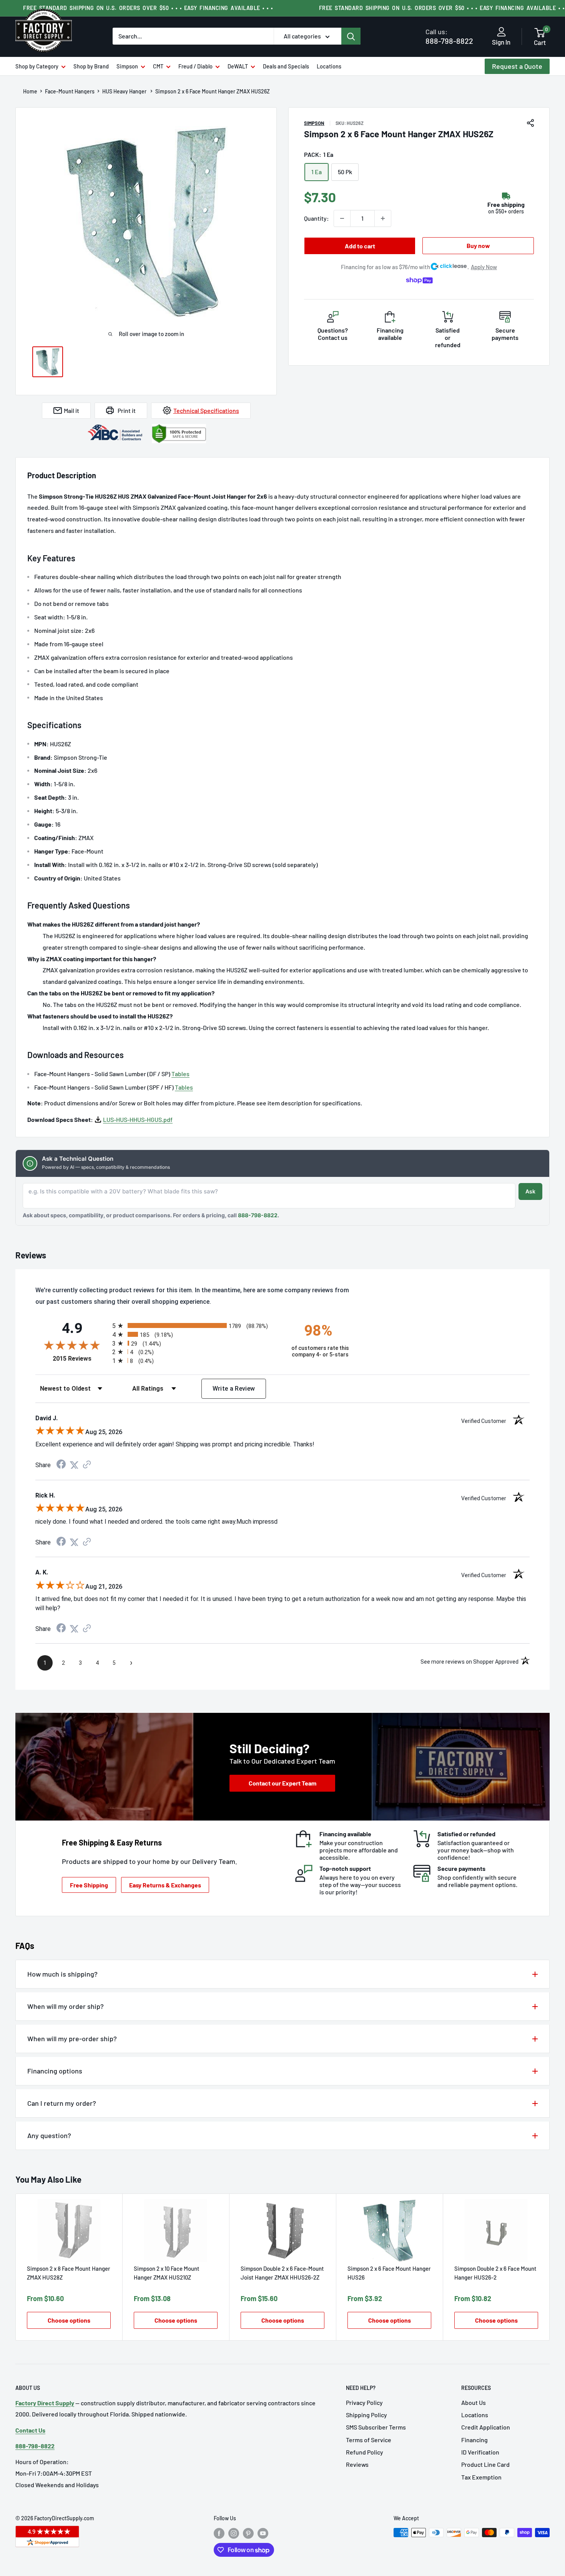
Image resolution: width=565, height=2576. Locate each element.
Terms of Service (369, 2440)
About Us (474, 2402)
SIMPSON (314, 123)
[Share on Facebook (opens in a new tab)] (61, 1465)
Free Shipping (89, 1885)
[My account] (501, 32)
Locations (329, 66)
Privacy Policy (364, 2402)
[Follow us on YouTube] (263, 2533)
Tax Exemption (481, 2477)
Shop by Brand (91, 66)
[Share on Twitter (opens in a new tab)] (74, 1465)
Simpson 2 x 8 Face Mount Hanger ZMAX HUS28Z (69, 2273)
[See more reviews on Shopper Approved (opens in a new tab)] (87, 1465)
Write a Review (234, 1389)
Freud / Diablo (195, 66)
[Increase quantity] (383, 218)
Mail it (71, 410)
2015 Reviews (81, 1359)
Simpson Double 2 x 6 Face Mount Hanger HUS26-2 (495, 2273)
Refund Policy (365, 2452)
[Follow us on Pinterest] (248, 2533)
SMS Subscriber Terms (376, 2427)
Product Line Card (485, 2464)
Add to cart (360, 246)
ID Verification (480, 2452)
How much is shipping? (62, 1974)
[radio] (195, 1325)
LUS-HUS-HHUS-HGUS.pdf (138, 1119)
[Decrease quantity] (342, 218)
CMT (158, 66)
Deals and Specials (286, 66)
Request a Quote (517, 66)
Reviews (357, 2464)
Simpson (127, 66)
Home (30, 92)
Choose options (69, 2321)
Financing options (55, 2071)
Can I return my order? (62, 2103)
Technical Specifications (206, 410)
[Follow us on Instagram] (234, 2533)
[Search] (351, 36)
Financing (474, 2440)
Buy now (478, 245)
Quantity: (317, 218)
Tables (180, 1074)
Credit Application (486, 2427)
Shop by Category (37, 66)
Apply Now (484, 267)
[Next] (550, 2267)
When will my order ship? (66, 2006)
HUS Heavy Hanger (125, 92)
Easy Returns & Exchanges (165, 1885)
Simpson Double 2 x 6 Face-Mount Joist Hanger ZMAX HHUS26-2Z (282, 2273)
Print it (127, 410)
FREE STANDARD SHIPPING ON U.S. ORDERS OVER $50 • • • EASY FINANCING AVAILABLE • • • (148, 8)
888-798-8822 (449, 36)
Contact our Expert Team (282, 1783)
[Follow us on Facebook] (219, 2533)
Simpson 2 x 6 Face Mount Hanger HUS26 (389, 2273)
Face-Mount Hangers (70, 92)
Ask (530, 1191)
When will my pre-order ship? (72, 2039)
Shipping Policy (366, 2415)
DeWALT (238, 66)
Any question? (49, 2135)
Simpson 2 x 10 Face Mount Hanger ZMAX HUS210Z (167, 2273)
